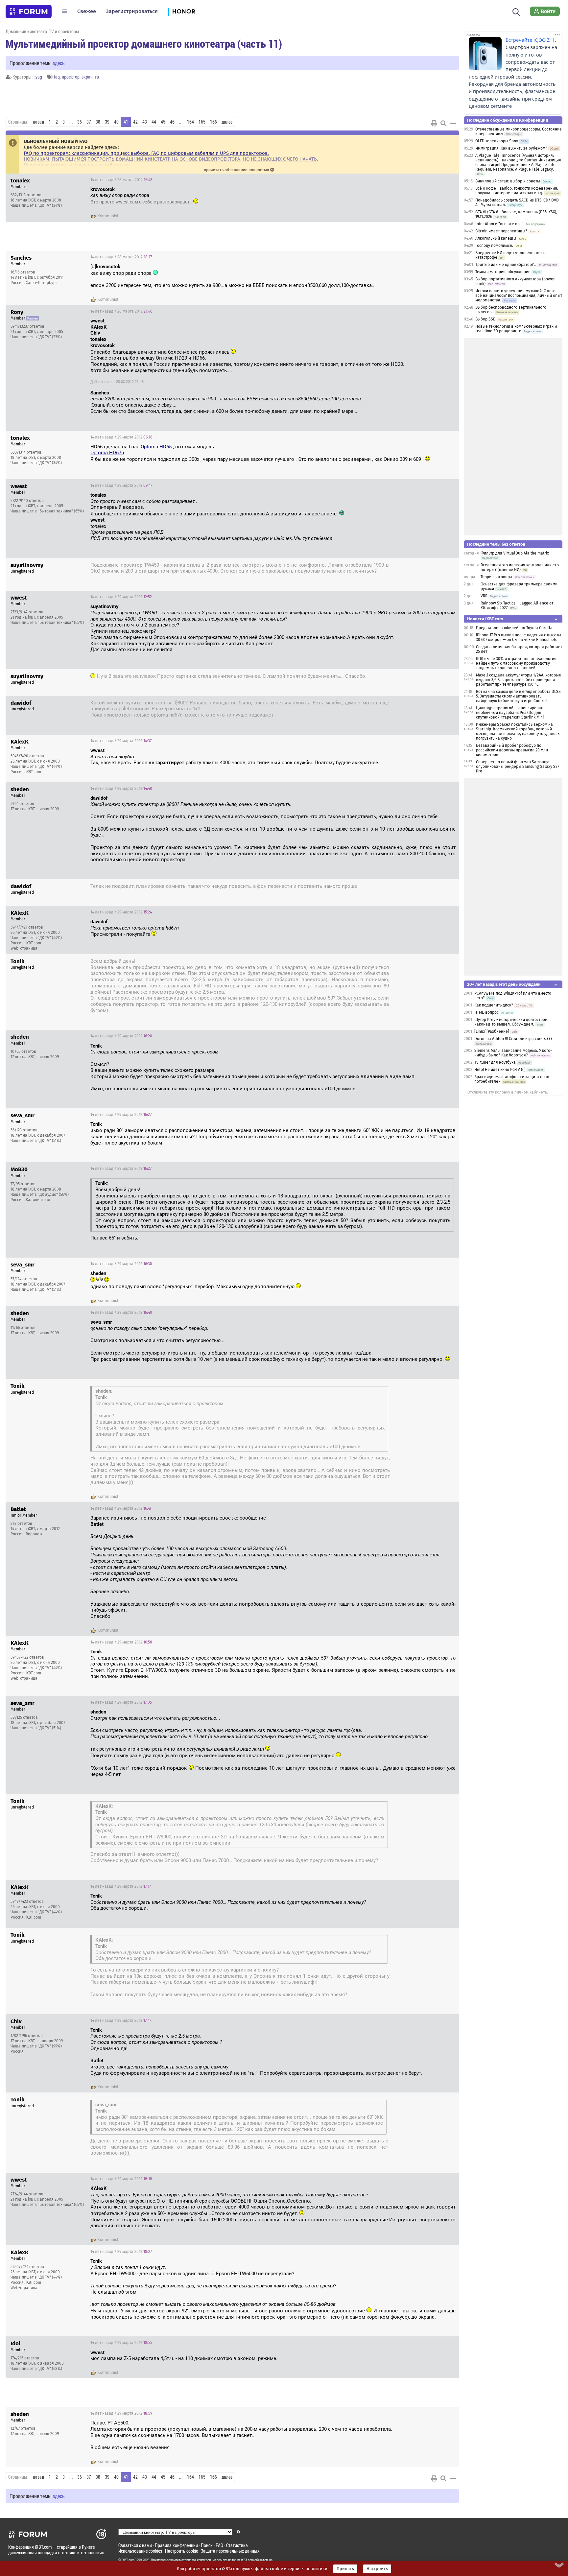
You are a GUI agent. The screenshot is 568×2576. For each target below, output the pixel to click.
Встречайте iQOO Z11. (531, 40)
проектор (71, 77)
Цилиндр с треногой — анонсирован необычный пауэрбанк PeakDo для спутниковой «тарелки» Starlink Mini (510, 713)
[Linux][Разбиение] (492, 1031)
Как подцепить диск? (494, 1005)
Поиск (207, 2545)
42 (135, 122)
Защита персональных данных (230, 2551)
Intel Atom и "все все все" (499, 224)
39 (107, 122)
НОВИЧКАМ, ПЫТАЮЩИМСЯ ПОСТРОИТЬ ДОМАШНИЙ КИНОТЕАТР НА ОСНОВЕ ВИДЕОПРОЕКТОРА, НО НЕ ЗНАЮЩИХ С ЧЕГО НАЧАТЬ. (171, 159)
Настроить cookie (181, 2551)
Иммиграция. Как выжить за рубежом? (511, 148)
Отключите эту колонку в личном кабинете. (508, 1092)
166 (213, 122)
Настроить (377, 2569)
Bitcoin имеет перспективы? (501, 231)
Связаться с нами (135, 2545)
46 (172, 122)
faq (57, 77)
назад (38, 122)
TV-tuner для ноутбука (495, 1062)
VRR (484, 596)
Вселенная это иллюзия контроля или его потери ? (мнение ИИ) (520, 567)
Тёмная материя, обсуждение (503, 272)
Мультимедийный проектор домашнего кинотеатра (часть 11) (144, 43)
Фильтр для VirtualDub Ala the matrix (515, 553)
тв (97, 77)
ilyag (38, 77)
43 (145, 122)
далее (227, 122)
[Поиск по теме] (443, 123)
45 (163, 122)
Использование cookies (140, 2551)
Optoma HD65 (156, 447)
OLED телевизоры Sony (497, 141)
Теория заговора (496, 577)
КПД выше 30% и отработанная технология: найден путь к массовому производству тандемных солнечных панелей (517, 663)
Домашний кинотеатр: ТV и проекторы (42, 31)
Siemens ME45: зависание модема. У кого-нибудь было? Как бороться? (513, 1053)
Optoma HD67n (107, 453)
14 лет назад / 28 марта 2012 (121, 180)
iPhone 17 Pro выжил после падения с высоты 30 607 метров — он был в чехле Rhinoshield (519, 637)
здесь (59, 63)
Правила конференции (176, 2545)
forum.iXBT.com (243, 2560)
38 (98, 122)
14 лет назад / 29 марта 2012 (121, 437)
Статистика (237, 2545)
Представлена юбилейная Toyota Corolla (514, 628)
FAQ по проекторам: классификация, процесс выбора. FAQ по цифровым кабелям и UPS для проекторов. (146, 153)
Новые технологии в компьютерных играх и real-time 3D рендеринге (516, 329)
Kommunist (108, 216)
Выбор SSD (485, 319)
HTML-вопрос (486, 1012)
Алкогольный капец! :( (496, 238)
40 (116, 122)
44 (154, 122)
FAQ (219, 2545)
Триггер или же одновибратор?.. (506, 265)
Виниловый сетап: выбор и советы (508, 181)
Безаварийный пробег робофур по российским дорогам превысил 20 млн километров (512, 750)
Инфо (449, 180)
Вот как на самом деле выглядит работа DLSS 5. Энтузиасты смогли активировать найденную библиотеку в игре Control (518, 696)
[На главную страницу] (29, 12)
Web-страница (24, 948)
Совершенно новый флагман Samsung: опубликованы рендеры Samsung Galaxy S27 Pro (518, 767)
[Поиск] (516, 11)
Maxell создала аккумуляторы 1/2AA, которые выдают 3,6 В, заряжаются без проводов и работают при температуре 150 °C (519, 680)
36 (80, 122)
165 (202, 122)
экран (87, 77)
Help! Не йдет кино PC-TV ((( (500, 1070)
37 (89, 122)
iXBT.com (128, 2560)
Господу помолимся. (494, 246)
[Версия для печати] (434, 123)
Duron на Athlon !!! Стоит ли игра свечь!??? (513, 1039)
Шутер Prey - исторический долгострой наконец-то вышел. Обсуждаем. (511, 1022)
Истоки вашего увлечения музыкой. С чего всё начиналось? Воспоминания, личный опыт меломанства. (519, 295)
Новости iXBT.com (485, 619)
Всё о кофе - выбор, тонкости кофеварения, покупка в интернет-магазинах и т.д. (517, 191)
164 (190, 122)
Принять (345, 2569)
